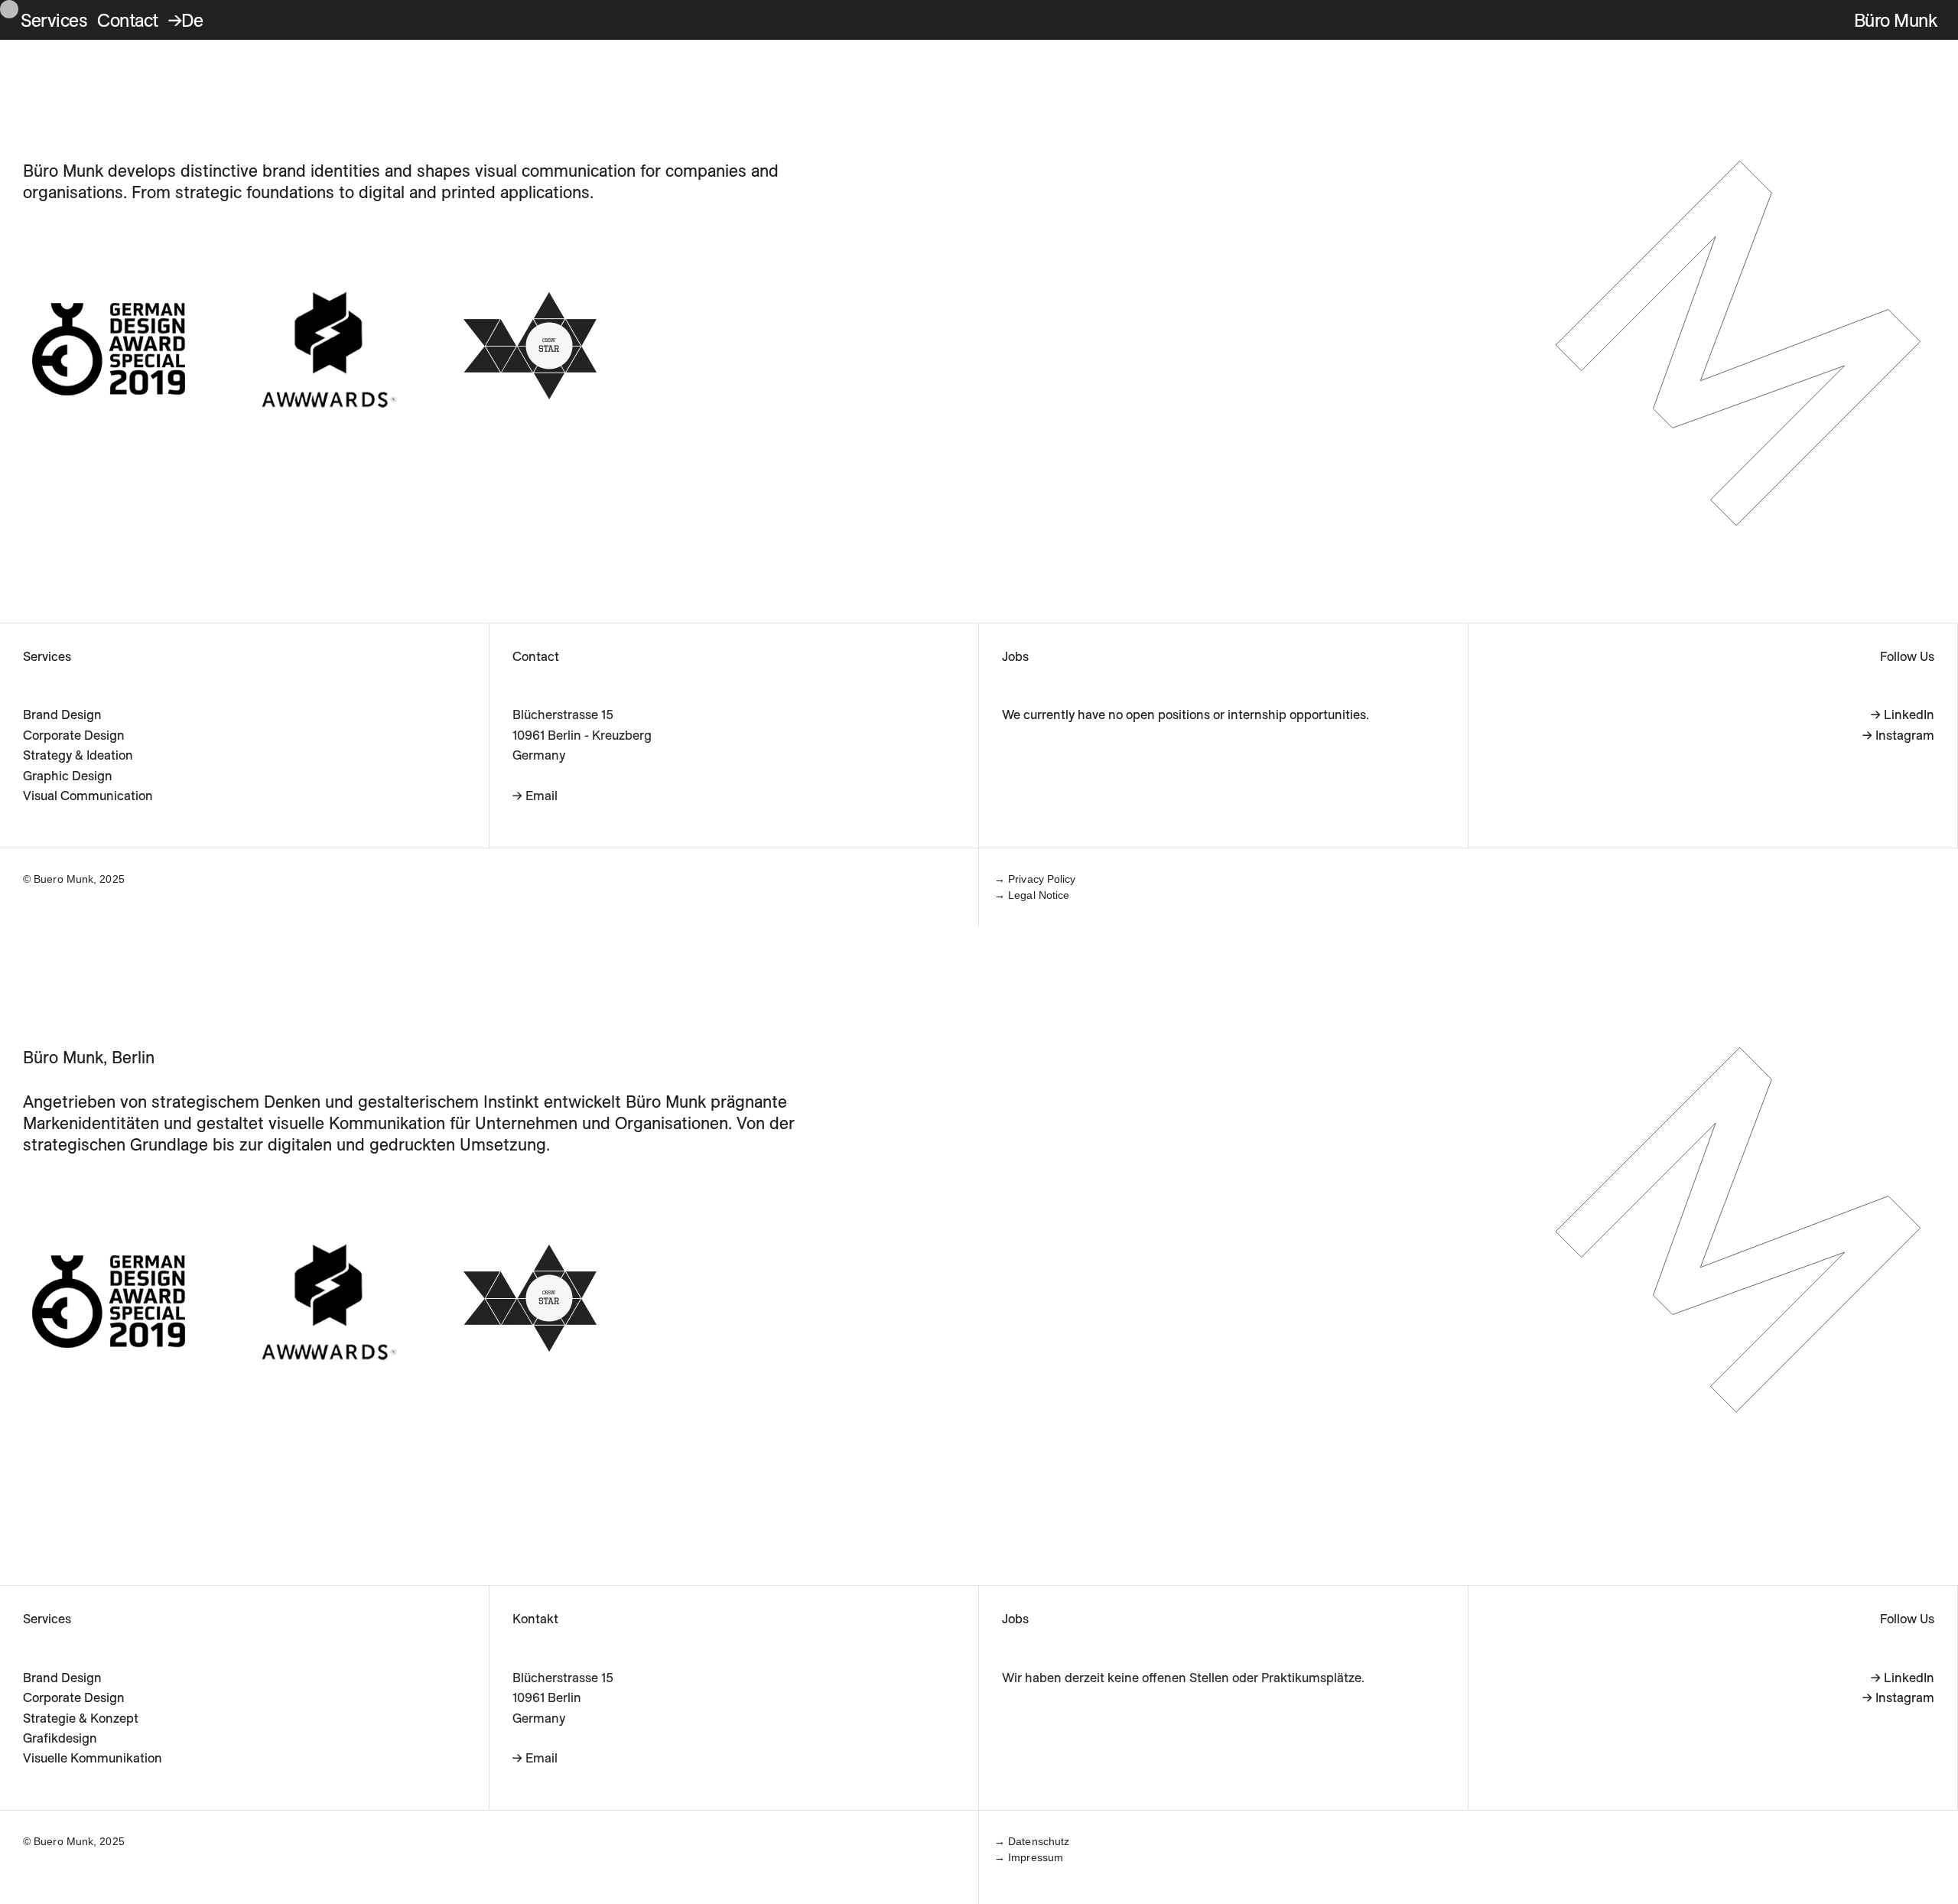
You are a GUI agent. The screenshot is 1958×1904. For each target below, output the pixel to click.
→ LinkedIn (1903, 714)
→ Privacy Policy (1035, 879)
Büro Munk (1896, 20)
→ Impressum (1029, 1857)
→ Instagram (1898, 735)
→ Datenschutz (1032, 1841)
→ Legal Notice (1032, 895)
